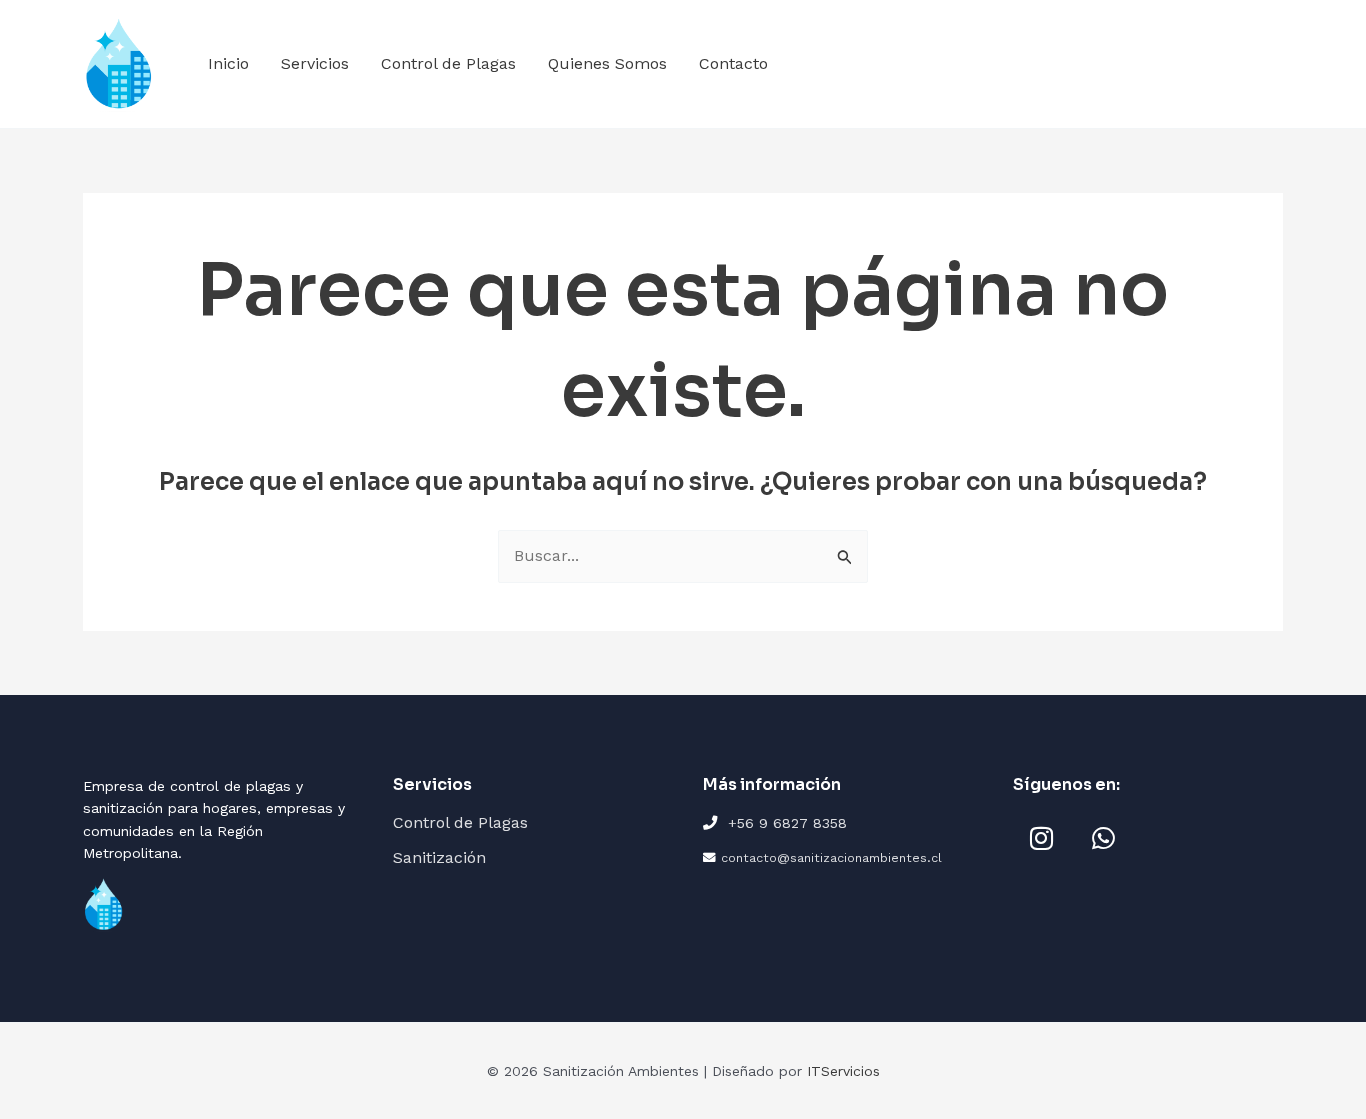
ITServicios (843, 1071)
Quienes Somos (607, 63)
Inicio (228, 63)
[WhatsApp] (1103, 838)
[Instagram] (1041, 838)
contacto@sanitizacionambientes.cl (831, 857)
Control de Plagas (448, 63)
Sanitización (439, 857)
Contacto (733, 63)
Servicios (315, 63)
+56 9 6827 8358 (787, 823)
